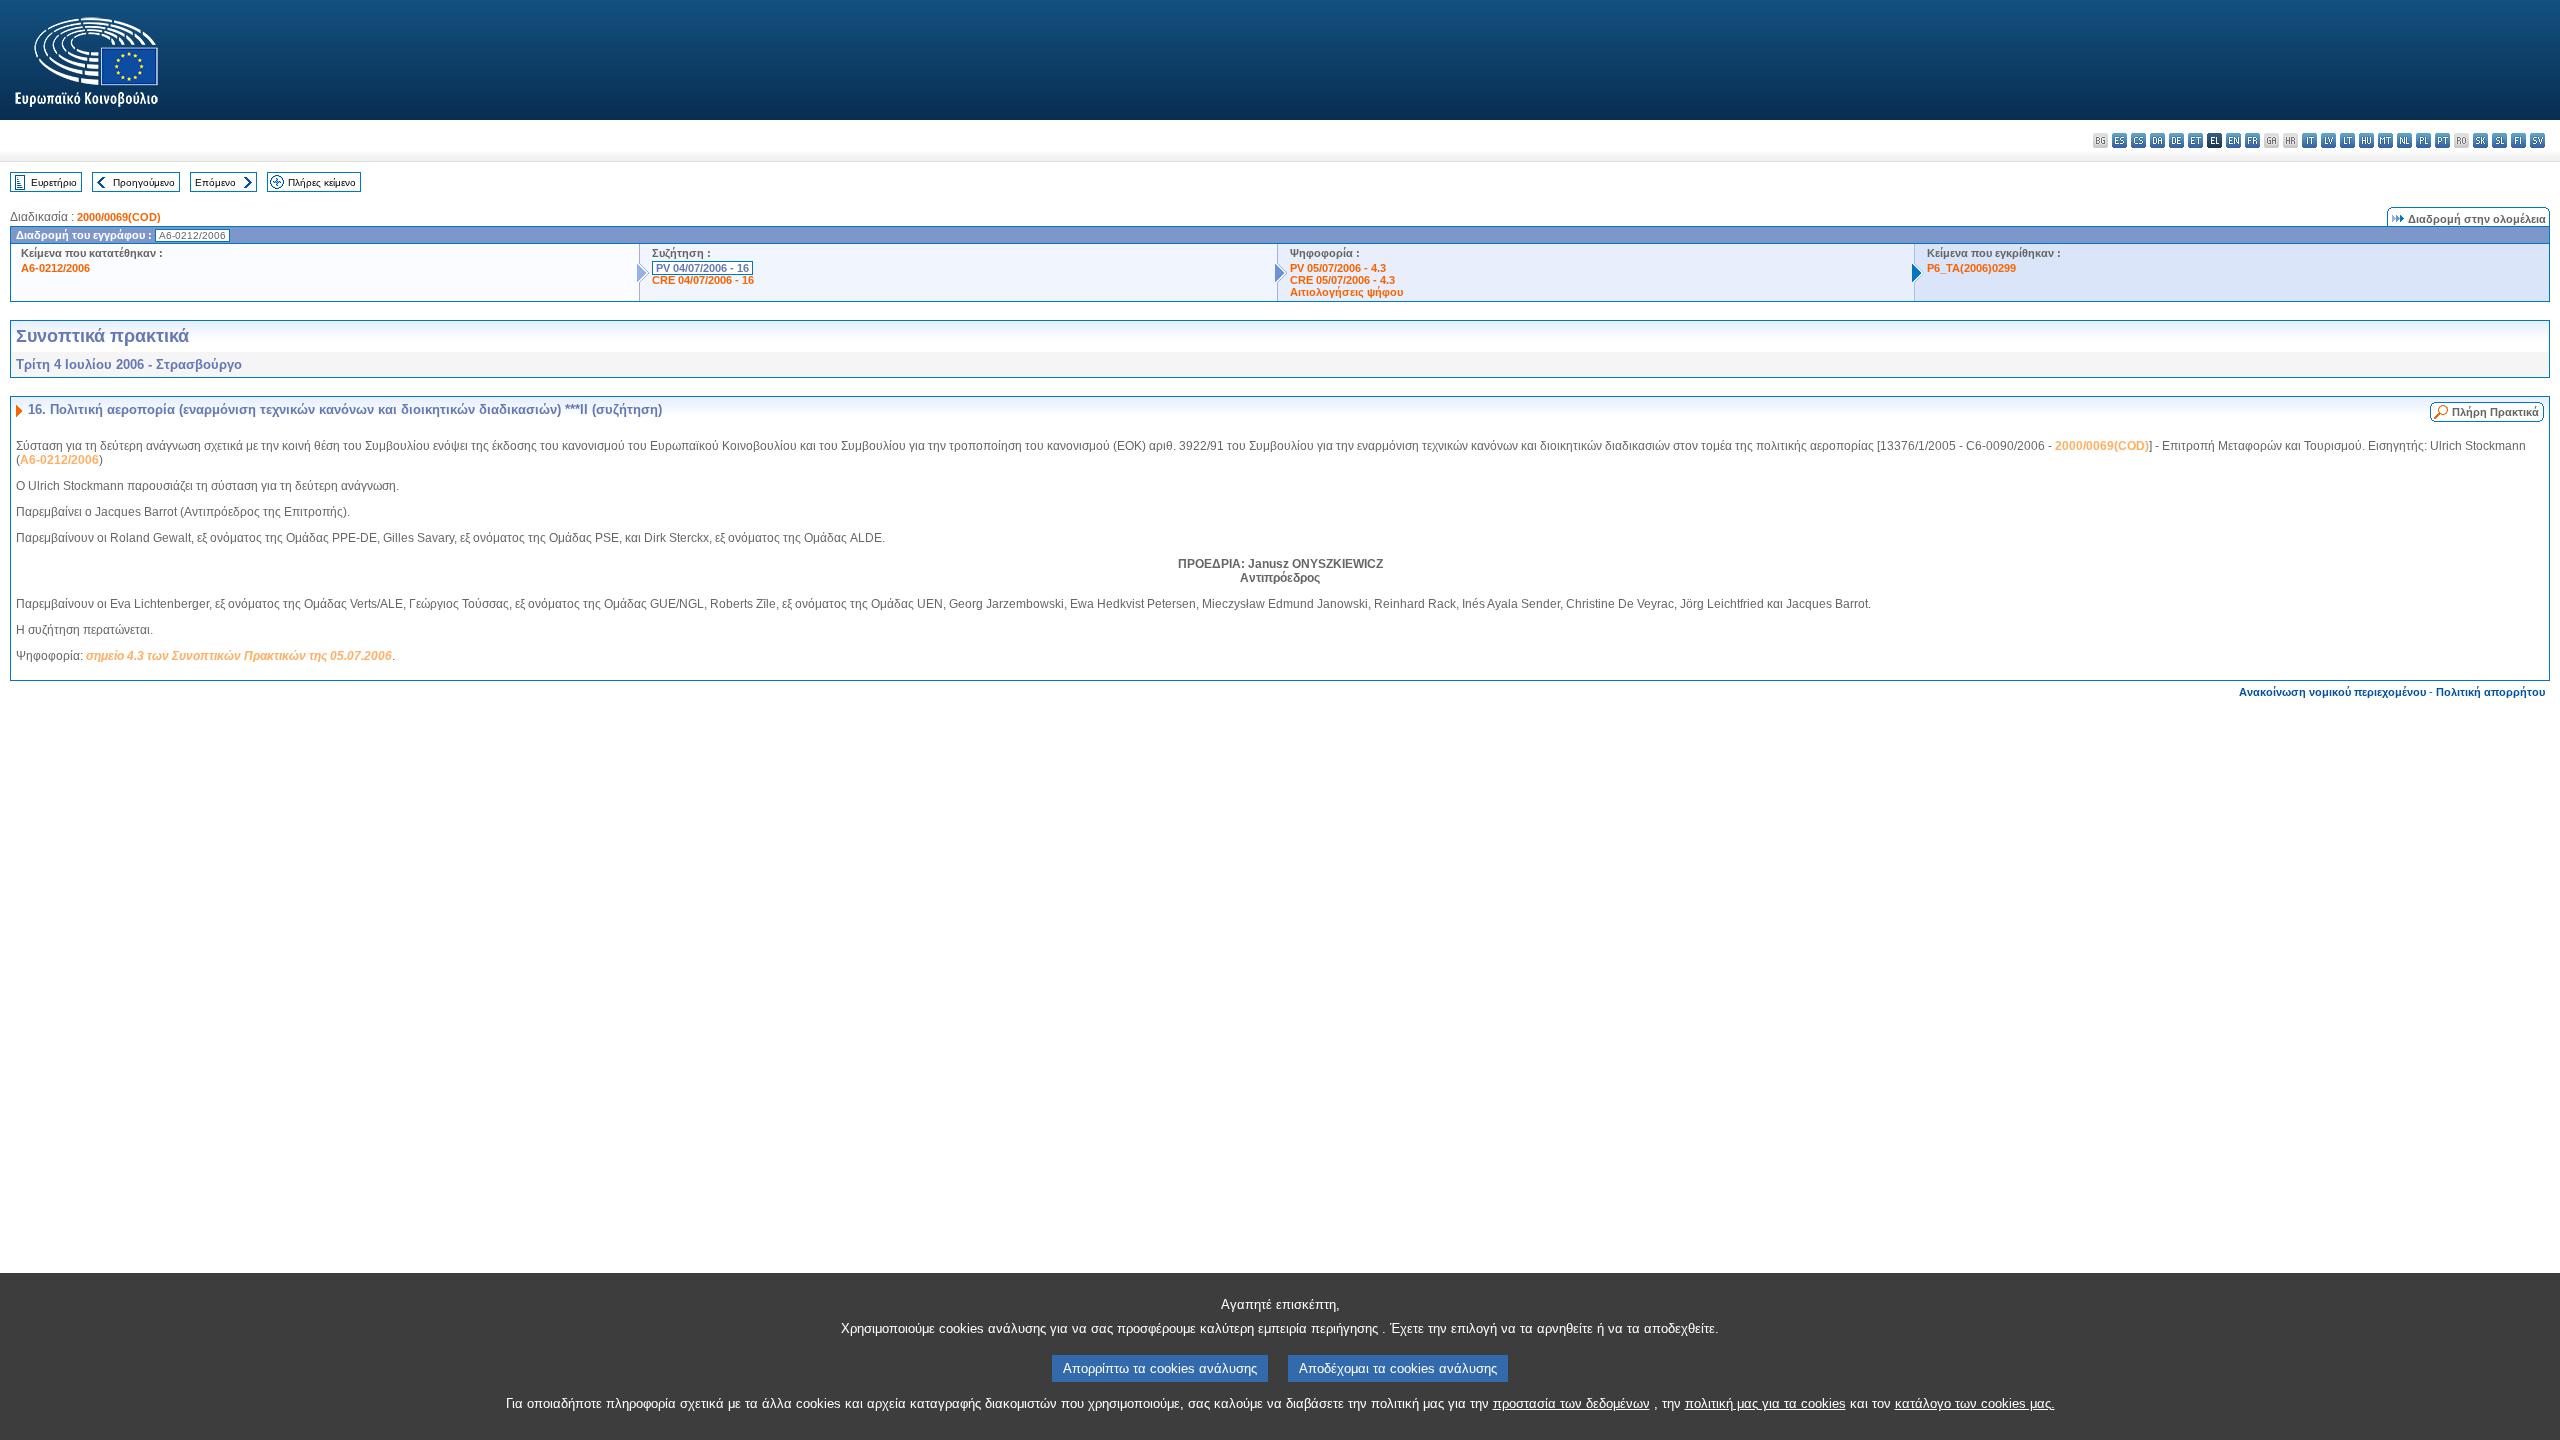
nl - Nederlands (2404, 140)
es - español (2119, 140)
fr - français (2252, 140)
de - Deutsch (2176, 140)
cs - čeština (2138, 140)
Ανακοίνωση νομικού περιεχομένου (2332, 692)
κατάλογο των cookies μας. (1975, 1403)
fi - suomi (2518, 140)
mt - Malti (2385, 140)
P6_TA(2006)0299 (1971, 268)
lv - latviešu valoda (2328, 140)
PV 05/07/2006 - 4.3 (1338, 268)
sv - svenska (2537, 140)
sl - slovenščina (2499, 140)
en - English (2233, 140)
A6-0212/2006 (55, 268)
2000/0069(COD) (119, 217)
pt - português (2442, 140)
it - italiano (2309, 140)
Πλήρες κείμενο (322, 182)
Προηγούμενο (144, 182)
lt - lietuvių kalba (2347, 140)
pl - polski (2423, 140)
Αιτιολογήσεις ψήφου (1346, 292)
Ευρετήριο (54, 182)
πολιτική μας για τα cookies (1765, 1403)
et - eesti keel (2195, 140)
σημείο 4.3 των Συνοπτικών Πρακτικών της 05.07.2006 (239, 656)
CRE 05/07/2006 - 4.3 (1342, 280)
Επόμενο (215, 182)
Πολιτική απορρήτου (2490, 692)
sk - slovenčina (2480, 140)
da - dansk (2157, 140)
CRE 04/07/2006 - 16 (703, 280)
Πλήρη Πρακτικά (2495, 412)
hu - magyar (2366, 140)
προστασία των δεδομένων (1571, 1403)
